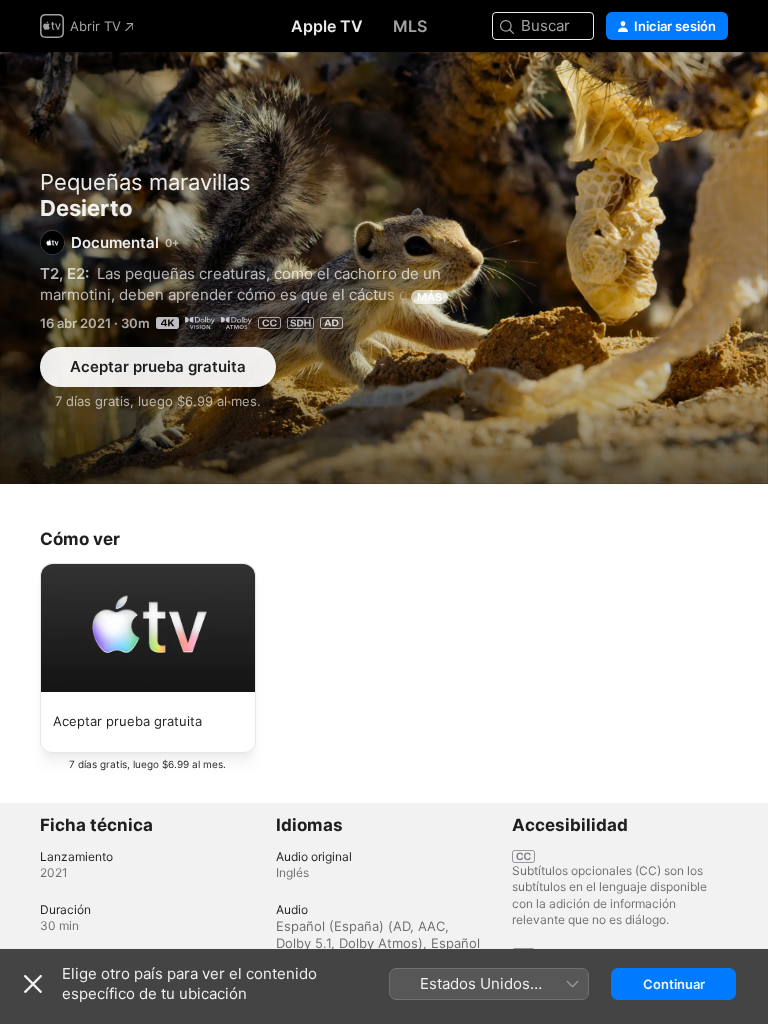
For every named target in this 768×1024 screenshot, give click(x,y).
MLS (410, 26)
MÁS (429, 297)
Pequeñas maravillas (145, 182)
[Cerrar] (33, 984)
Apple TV (327, 26)
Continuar (674, 984)
